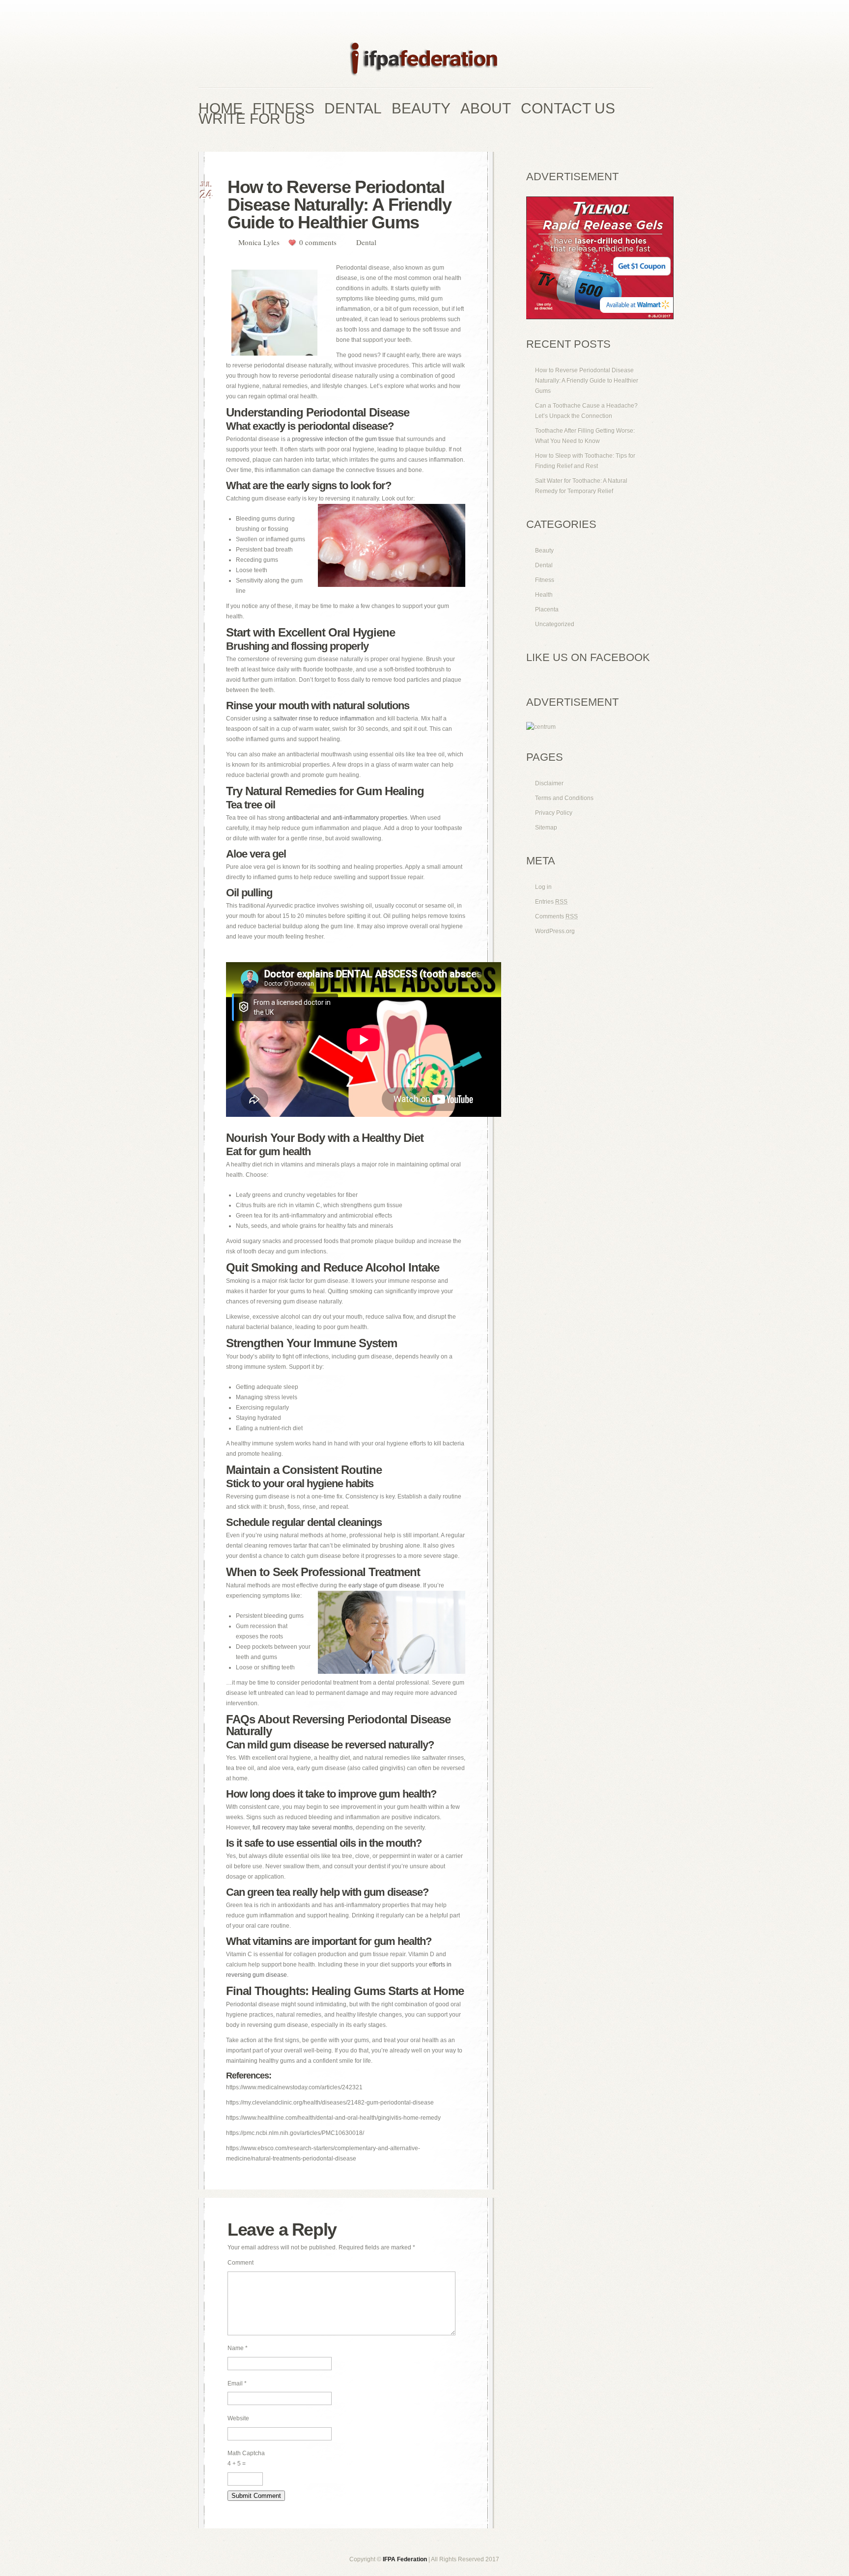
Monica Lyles (259, 242)
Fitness (545, 580)
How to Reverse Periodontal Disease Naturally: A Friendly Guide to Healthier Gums (587, 381)
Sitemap (546, 828)
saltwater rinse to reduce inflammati (320, 719)
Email (237, 2383)
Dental (366, 242)
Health (544, 595)
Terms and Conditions (564, 798)
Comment (241, 2263)
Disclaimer (549, 783)
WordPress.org (555, 931)
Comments (556, 916)
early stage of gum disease (384, 1585)
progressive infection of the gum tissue (343, 439)
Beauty (544, 551)
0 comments (318, 242)
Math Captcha (246, 2453)
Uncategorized (555, 624)
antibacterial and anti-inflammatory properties (347, 818)
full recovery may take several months (303, 1828)
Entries (551, 902)
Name (238, 2348)
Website (238, 2418)
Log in (543, 887)
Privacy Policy (554, 813)
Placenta (547, 609)
